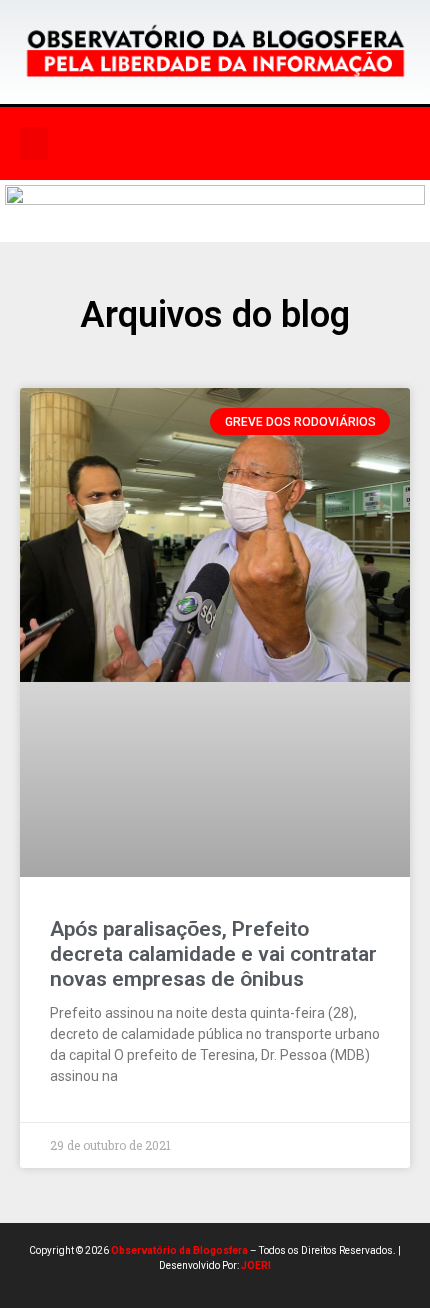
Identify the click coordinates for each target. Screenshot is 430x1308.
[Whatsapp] (316, 144)
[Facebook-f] (193, 144)
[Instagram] (234, 144)
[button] (34, 143)
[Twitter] (275, 144)
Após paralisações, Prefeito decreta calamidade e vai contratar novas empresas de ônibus (213, 954)
